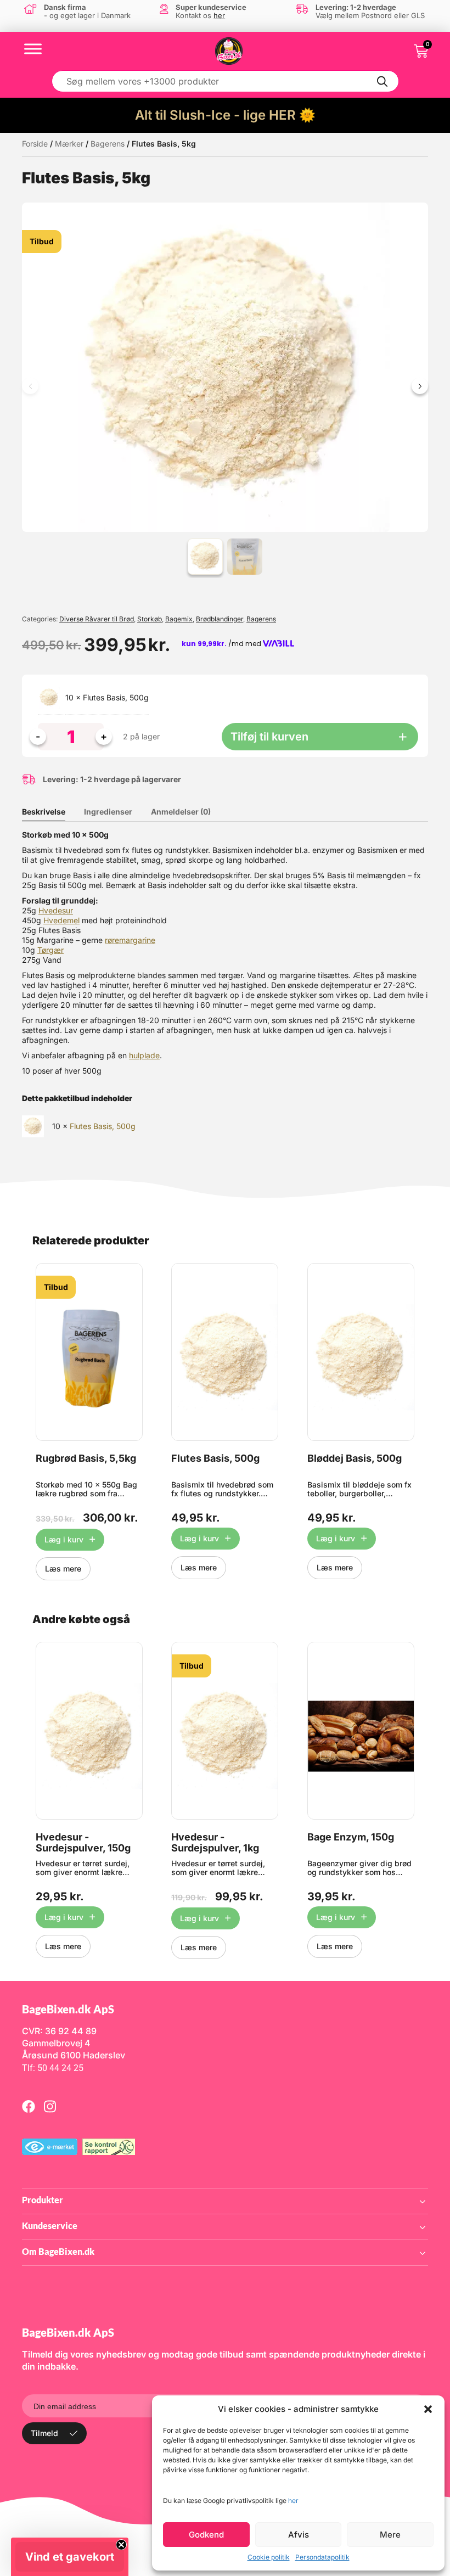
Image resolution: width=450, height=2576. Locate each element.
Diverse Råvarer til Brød (97, 619)
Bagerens (108, 144)
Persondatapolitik (322, 2557)
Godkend (206, 2535)
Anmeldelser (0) (181, 812)
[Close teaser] (121, 2545)
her (293, 2501)
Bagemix (179, 619)
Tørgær (50, 950)
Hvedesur (56, 910)
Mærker (69, 144)
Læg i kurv (64, 1539)
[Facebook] (29, 2106)
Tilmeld (44, 2433)
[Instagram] (50, 2106)
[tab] (52, 812)
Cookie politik (269, 2557)
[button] (428, 2409)
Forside (35, 144)
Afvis (299, 2535)
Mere (390, 2535)
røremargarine (130, 940)
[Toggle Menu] (33, 49)
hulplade (144, 1055)
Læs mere (63, 1568)
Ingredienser (108, 812)
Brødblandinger (220, 619)
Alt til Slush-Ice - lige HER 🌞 (225, 115)
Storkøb (150, 619)
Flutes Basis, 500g (116, 697)
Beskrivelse (44, 812)
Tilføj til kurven (269, 737)
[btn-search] (383, 81)
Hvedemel (61, 920)
